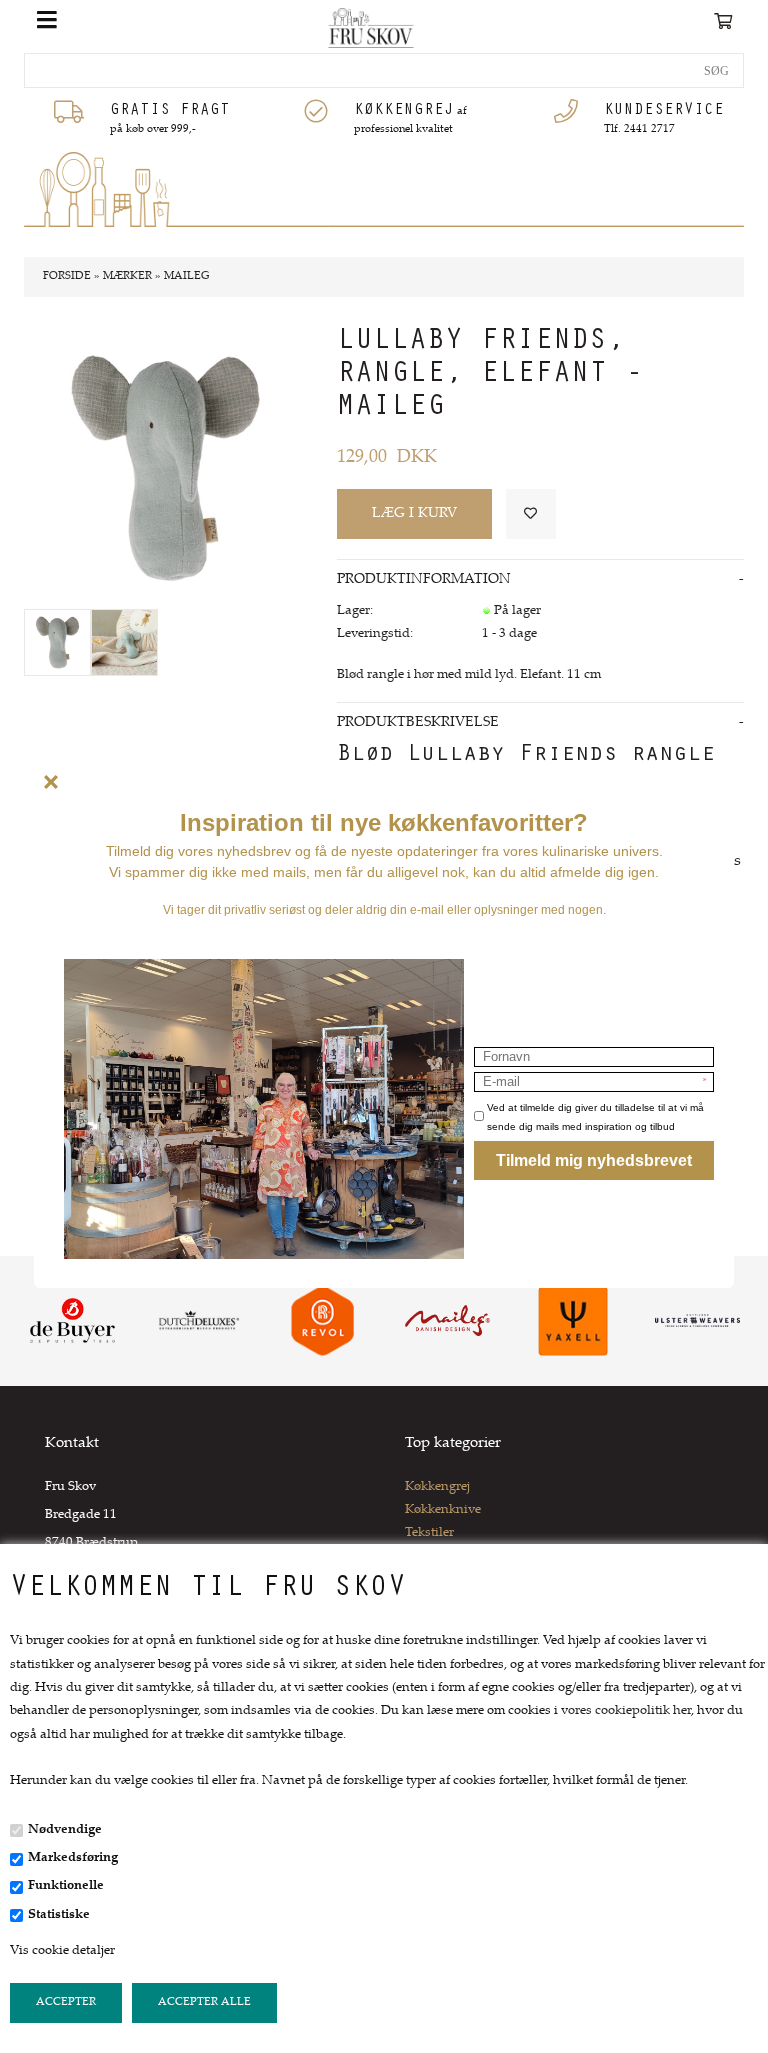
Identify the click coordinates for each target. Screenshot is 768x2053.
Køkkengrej (437, 1487)
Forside (67, 276)
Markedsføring (73, 1858)
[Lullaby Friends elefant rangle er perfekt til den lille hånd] (57, 642)
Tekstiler (429, 1533)
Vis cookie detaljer (62, 1951)
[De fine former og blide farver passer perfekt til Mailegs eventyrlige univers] (124, 642)
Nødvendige (65, 1830)
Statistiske (59, 1915)
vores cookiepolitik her (626, 1711)
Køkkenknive (443, 1510)
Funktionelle (66, 1886)
